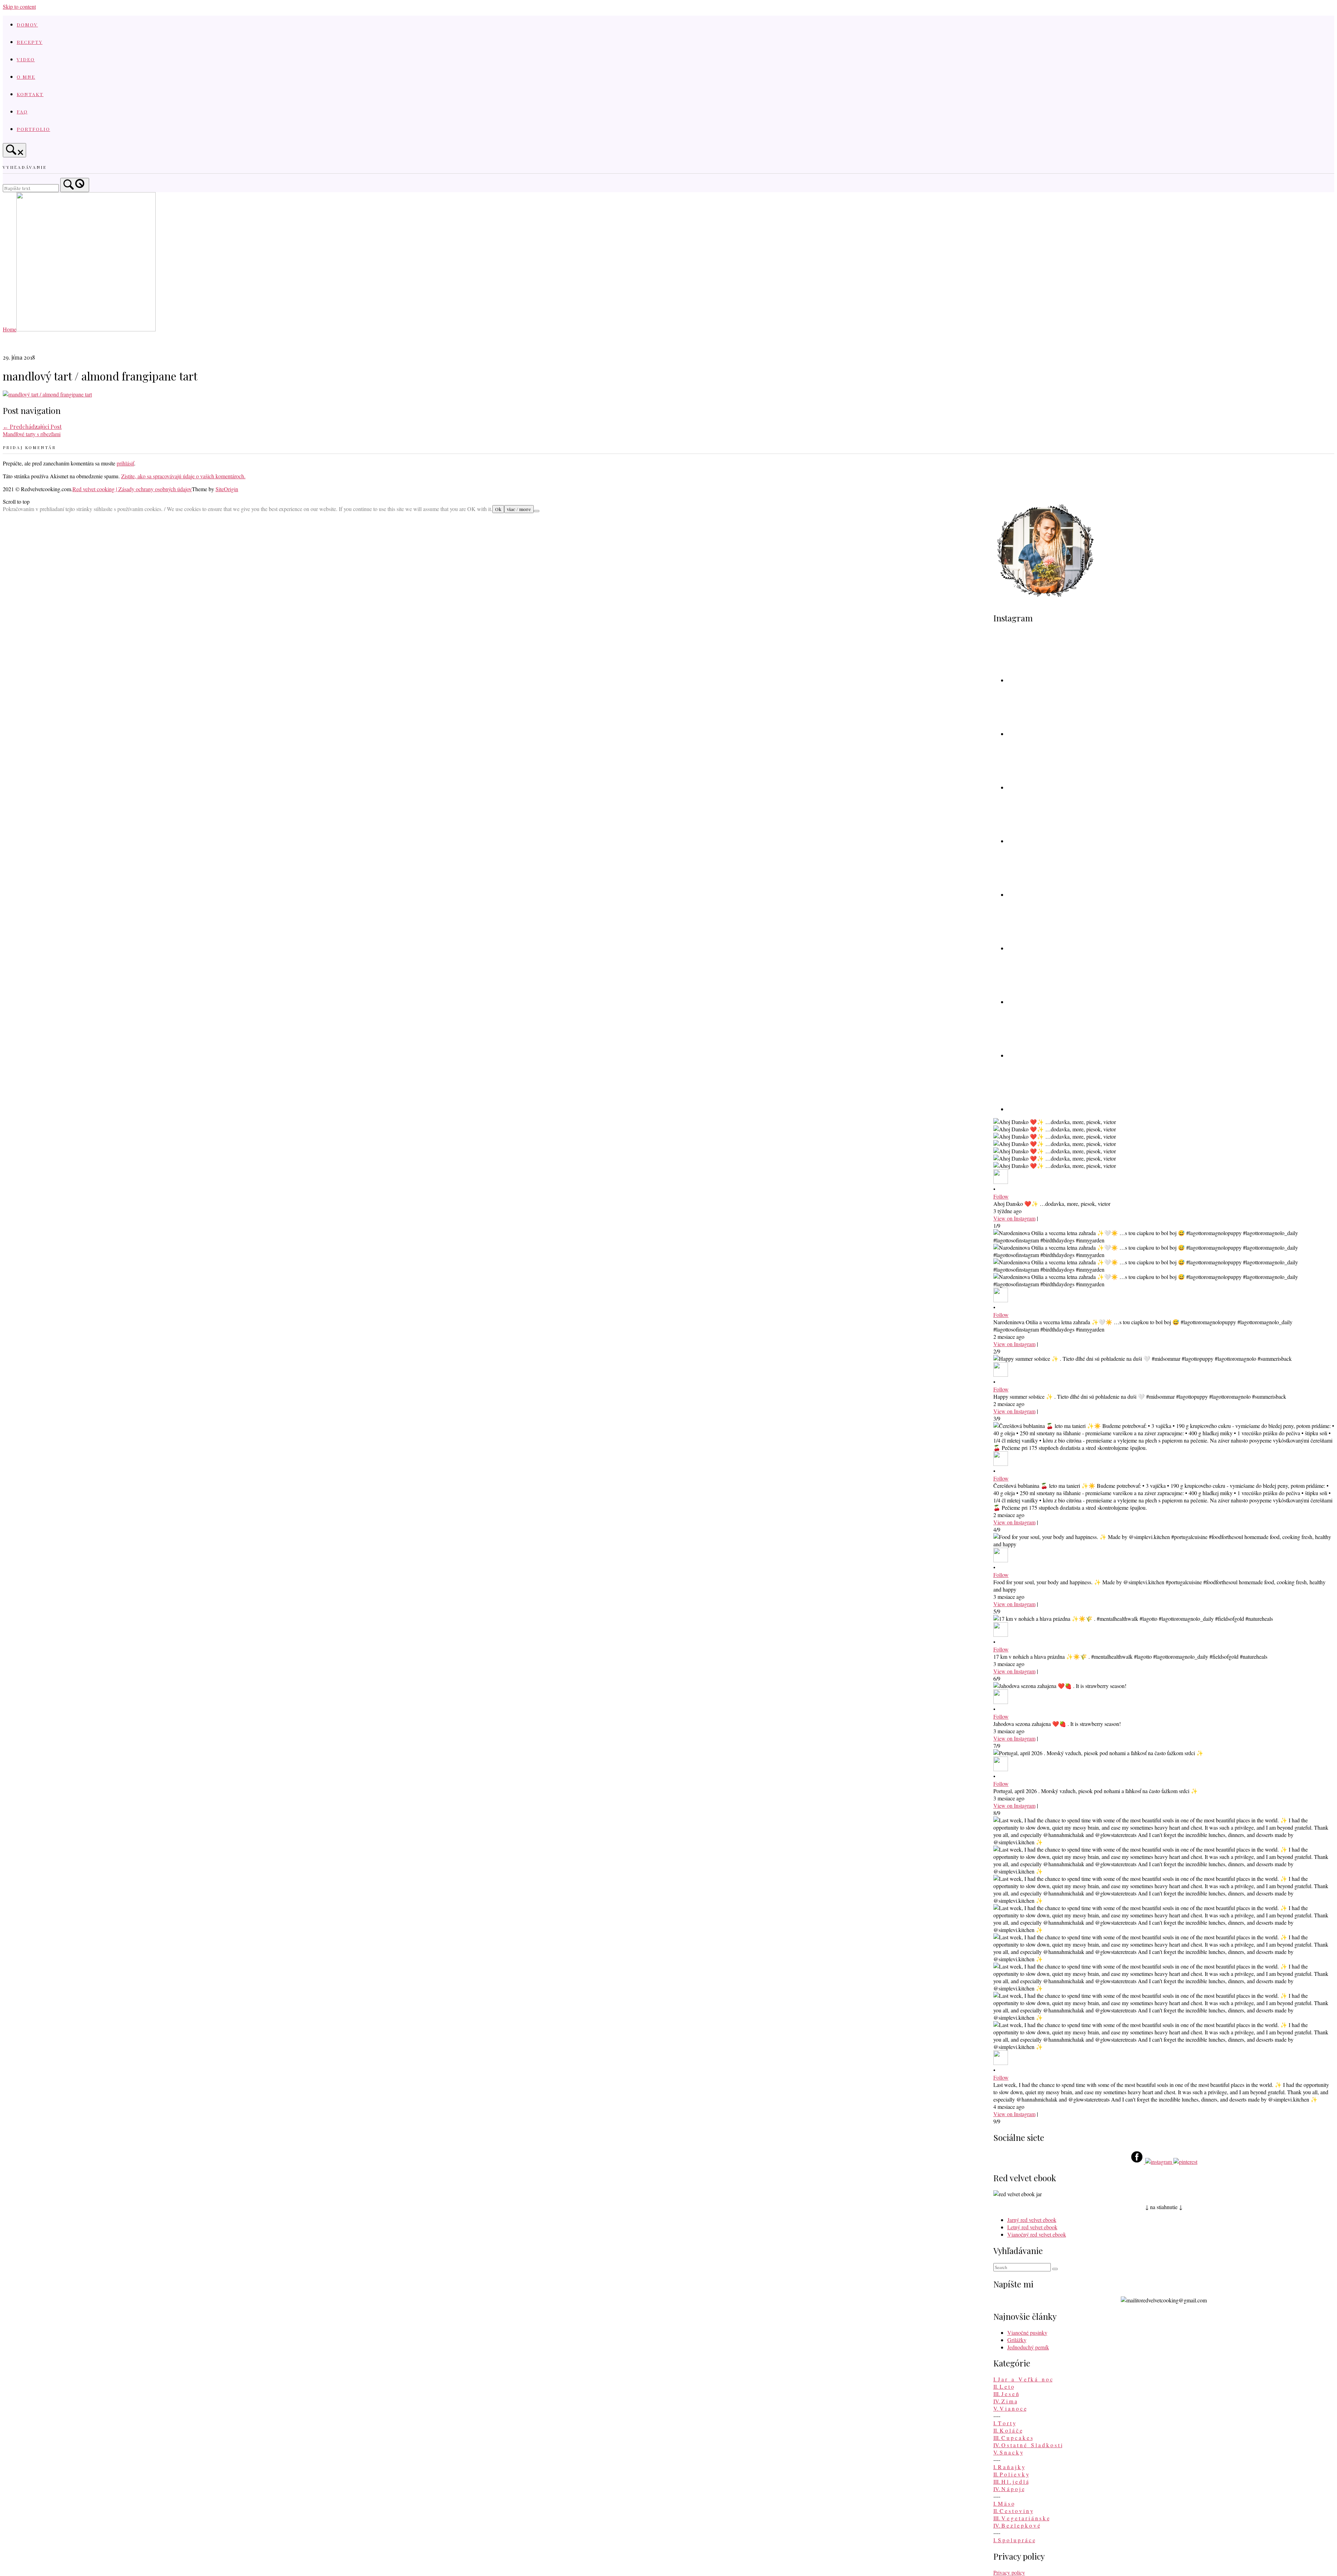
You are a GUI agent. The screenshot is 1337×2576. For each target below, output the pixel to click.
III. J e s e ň (1006, 2394)
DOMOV (27, 24)
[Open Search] (14, 150)
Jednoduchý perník (1028, 2347)
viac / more (519, 509)
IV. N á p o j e (1009, 2489)
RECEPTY (30, 42)
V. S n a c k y (1008, 2452)
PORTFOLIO (33, 129)
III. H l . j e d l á (1011, 2481)
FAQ (22, 111)
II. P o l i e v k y (1011, 2474)
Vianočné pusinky (1027, 2332)
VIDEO (26, 59)
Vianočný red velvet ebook (1037, 2234)
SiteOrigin (227, 489)
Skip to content (19, 6)
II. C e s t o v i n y (1013, 2511)
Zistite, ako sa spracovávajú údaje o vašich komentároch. (183, 476)
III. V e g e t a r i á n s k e (1021, 2518)
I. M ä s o (1004, 2503)
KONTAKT (30, 94)
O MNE (26, 77)
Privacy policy (1009, 2572)
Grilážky (1017, 2340)
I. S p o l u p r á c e (1014, 2540)
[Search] (75, 185)
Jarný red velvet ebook (1032, 2220)
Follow (1001, 1196)
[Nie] (537, 511)
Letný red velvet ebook (1032, 2227)
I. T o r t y (1004, 2423)
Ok (498, 509)
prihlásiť (125, 463)
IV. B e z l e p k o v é (1017, 2525)
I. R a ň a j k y (1009, 2467)
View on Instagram (1014, 1218)
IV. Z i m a (1005, 2401)
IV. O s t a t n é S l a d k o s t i (1028, 2445)
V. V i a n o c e (1010, 2408)
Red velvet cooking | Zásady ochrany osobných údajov (132, 489)
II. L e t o (1004, 2386)
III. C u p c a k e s (1013, 2438)
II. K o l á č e (1008, 2430)
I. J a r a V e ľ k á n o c (1023, 2379)
